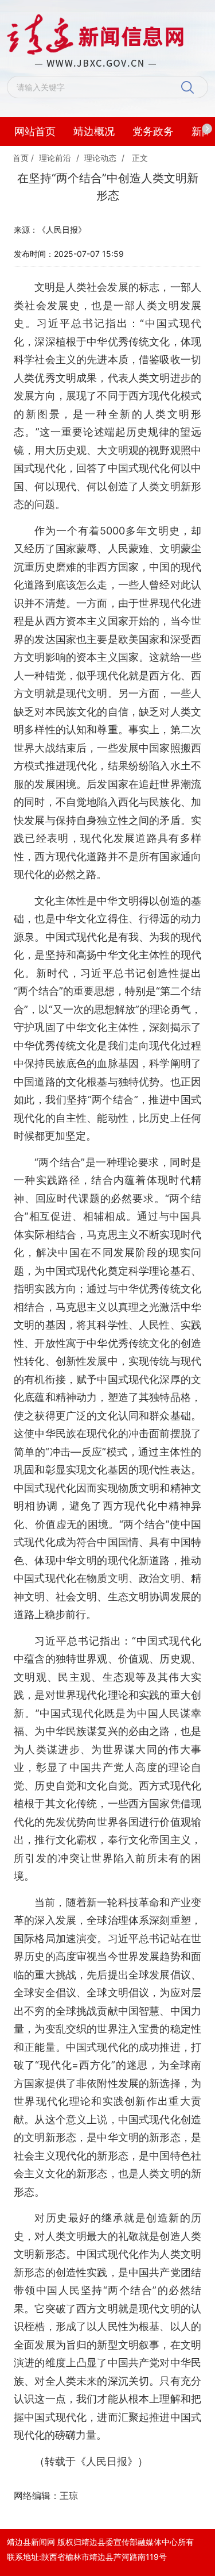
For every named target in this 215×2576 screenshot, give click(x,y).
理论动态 (100, 158)
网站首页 (35, 131)
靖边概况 (94, 131)
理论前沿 (55, 158)
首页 (21, 158)
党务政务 (153, 131)
